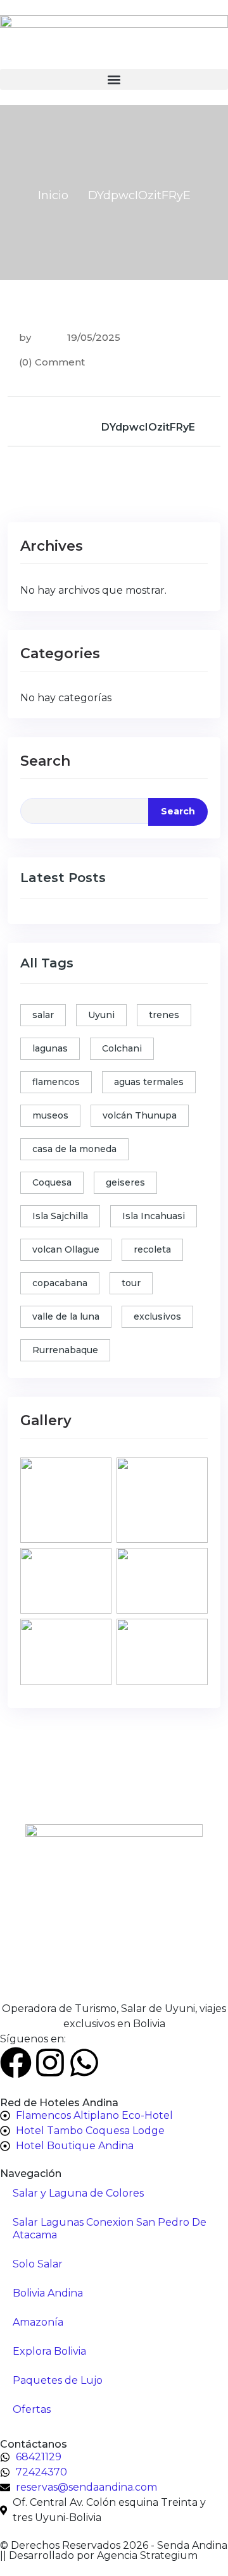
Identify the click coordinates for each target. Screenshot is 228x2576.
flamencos (56, 1082)
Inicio (53, 195)
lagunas (50, 1048)
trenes (164, 1015)
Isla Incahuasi (154, 1216)
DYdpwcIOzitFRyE (148, 427)
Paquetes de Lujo (58, 2380)
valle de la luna (66, 1316)
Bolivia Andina (48, 2293)
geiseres (125, 1182)
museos (50, 1115)
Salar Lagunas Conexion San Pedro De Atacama (110, 2229)
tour (131, 1283)
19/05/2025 (92, 337)
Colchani (122, 1048)
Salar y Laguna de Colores (78, 2193)
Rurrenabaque (65, 1350)
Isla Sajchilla (60, 1216)
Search (45, 761)
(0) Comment (52, 362)
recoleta (152, 1249)
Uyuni (101, 1015)
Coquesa (52, 1182)
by (25, 337)
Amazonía (38, 2322)
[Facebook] (16, 2063)
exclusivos (157, 1316)
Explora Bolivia (49, 2351)
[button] (114, 79)
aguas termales (149, 1082)
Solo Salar (38, 2264)
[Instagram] (50, 2063)
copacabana (60, 1283)
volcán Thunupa (140, 1115)
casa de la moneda (74, 1149)
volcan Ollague (66, 1249)
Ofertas (32, 2409)
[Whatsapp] (84, 2063)
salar (43, 1015)
